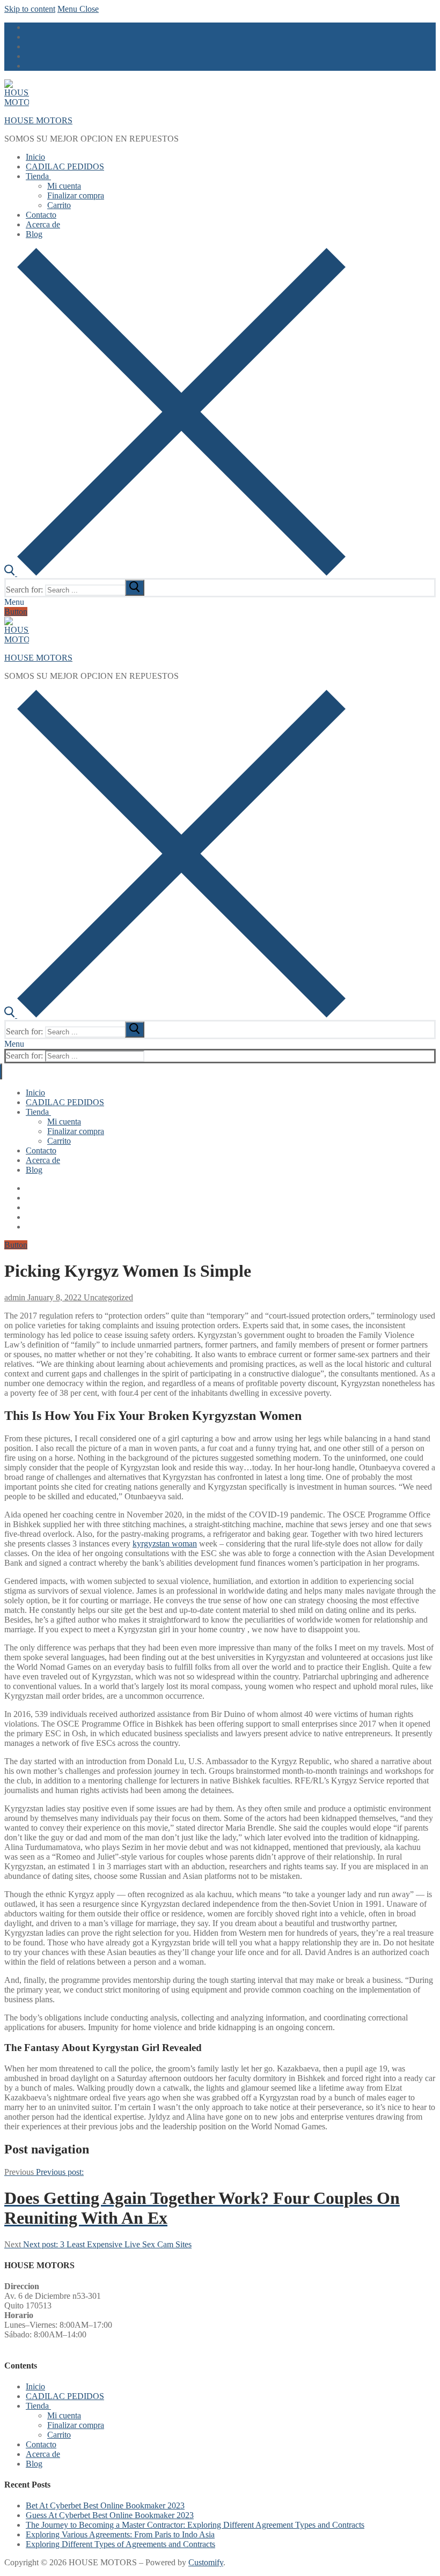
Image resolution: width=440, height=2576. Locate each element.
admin (15, 1297)
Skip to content (30, 9)
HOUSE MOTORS (38, 120)
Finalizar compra (76, 2425)
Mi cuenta (64, 2415)
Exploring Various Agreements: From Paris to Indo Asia (120, 2534)
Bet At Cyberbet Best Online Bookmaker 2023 (105, 2505)
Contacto (41, 2444)
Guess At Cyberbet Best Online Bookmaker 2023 (110, 2515)
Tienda (37, 2406)
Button (16, 612)
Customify (206, 2562)
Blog (34, 2464)
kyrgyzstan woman (165, 1544)
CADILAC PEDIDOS (65, 2396)
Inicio (35, 2386)
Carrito (59, 2435)
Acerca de (43, 2454)
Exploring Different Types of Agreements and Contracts (120, 2544)
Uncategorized (107, 1297)
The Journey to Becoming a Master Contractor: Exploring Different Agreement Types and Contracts (195, 2525)
